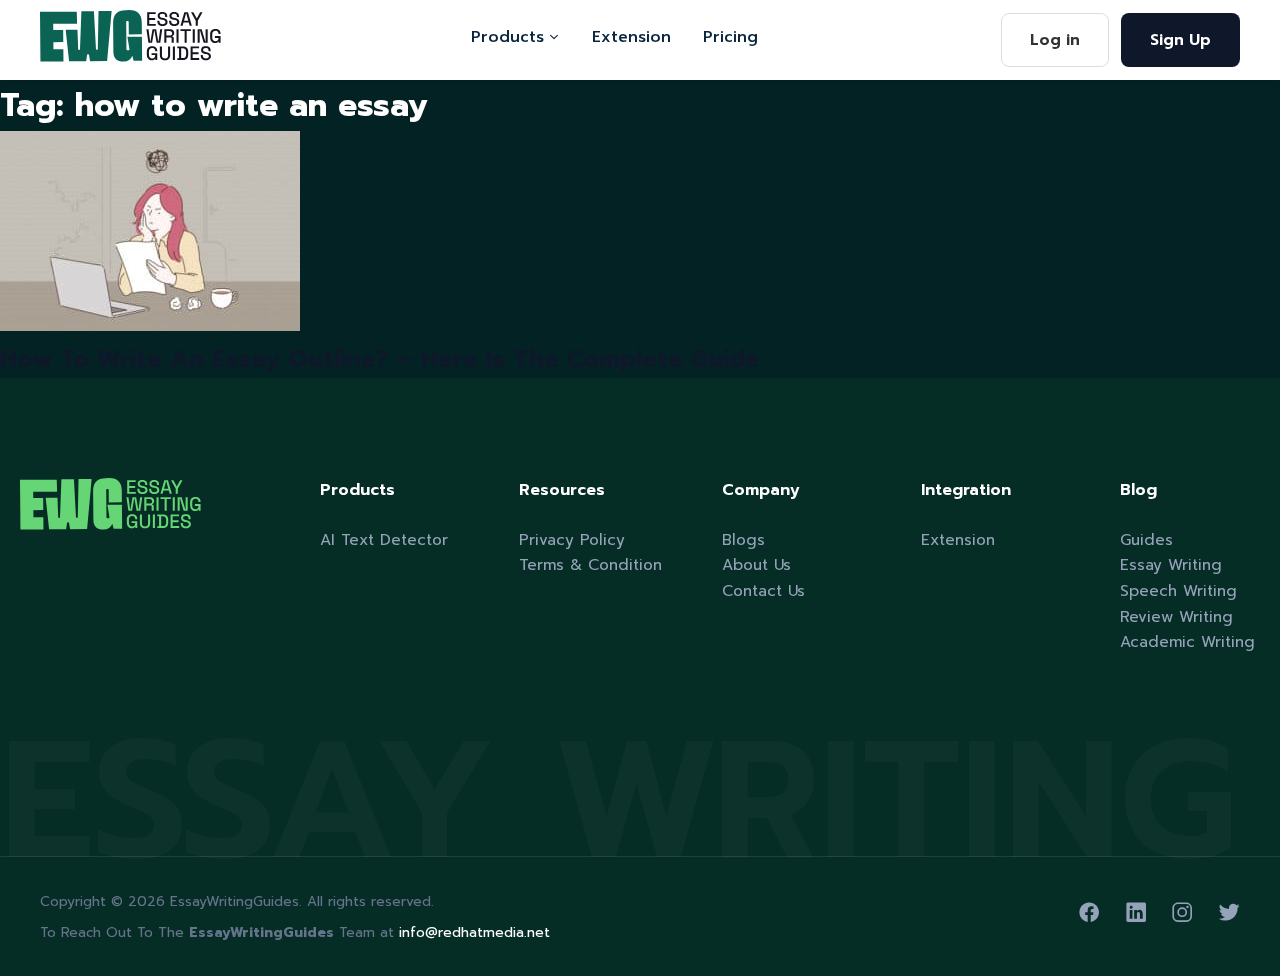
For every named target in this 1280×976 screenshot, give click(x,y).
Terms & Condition (590, 564)
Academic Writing (1187, 641)
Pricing (730, 36)
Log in (1055, 39)
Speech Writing (1178, 590)
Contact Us (763, 590)
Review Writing (1176, 616)
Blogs (743, 539)
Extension (631, 36)
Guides (1146, 539)
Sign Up (1180, 39)
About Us (756, 564)
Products (507, 36)
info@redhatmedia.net (474, 932)
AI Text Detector (384, 539)
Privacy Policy (572, 539)
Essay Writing (1171, 564)
